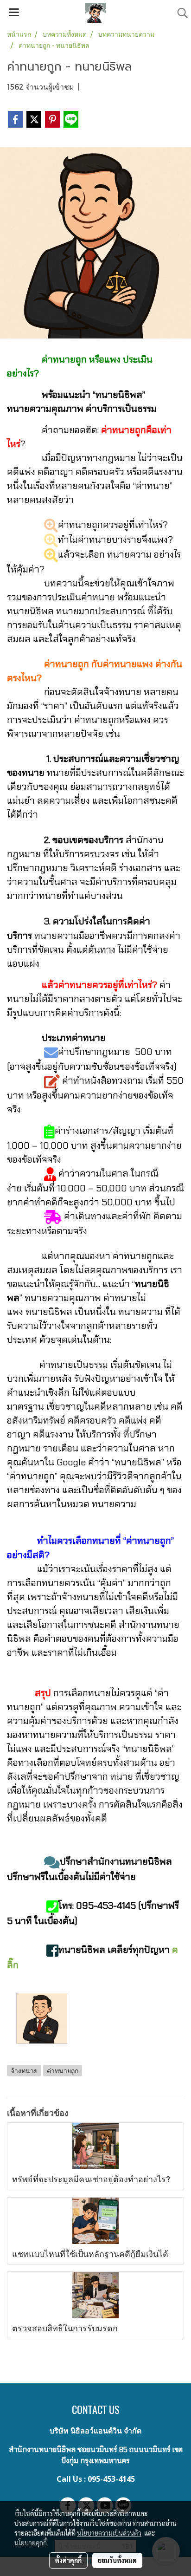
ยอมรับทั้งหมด (117, 2560)
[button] (179, 13)
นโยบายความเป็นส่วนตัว (109, 2533)
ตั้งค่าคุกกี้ (68, 2560)
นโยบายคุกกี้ (31, 2543)
